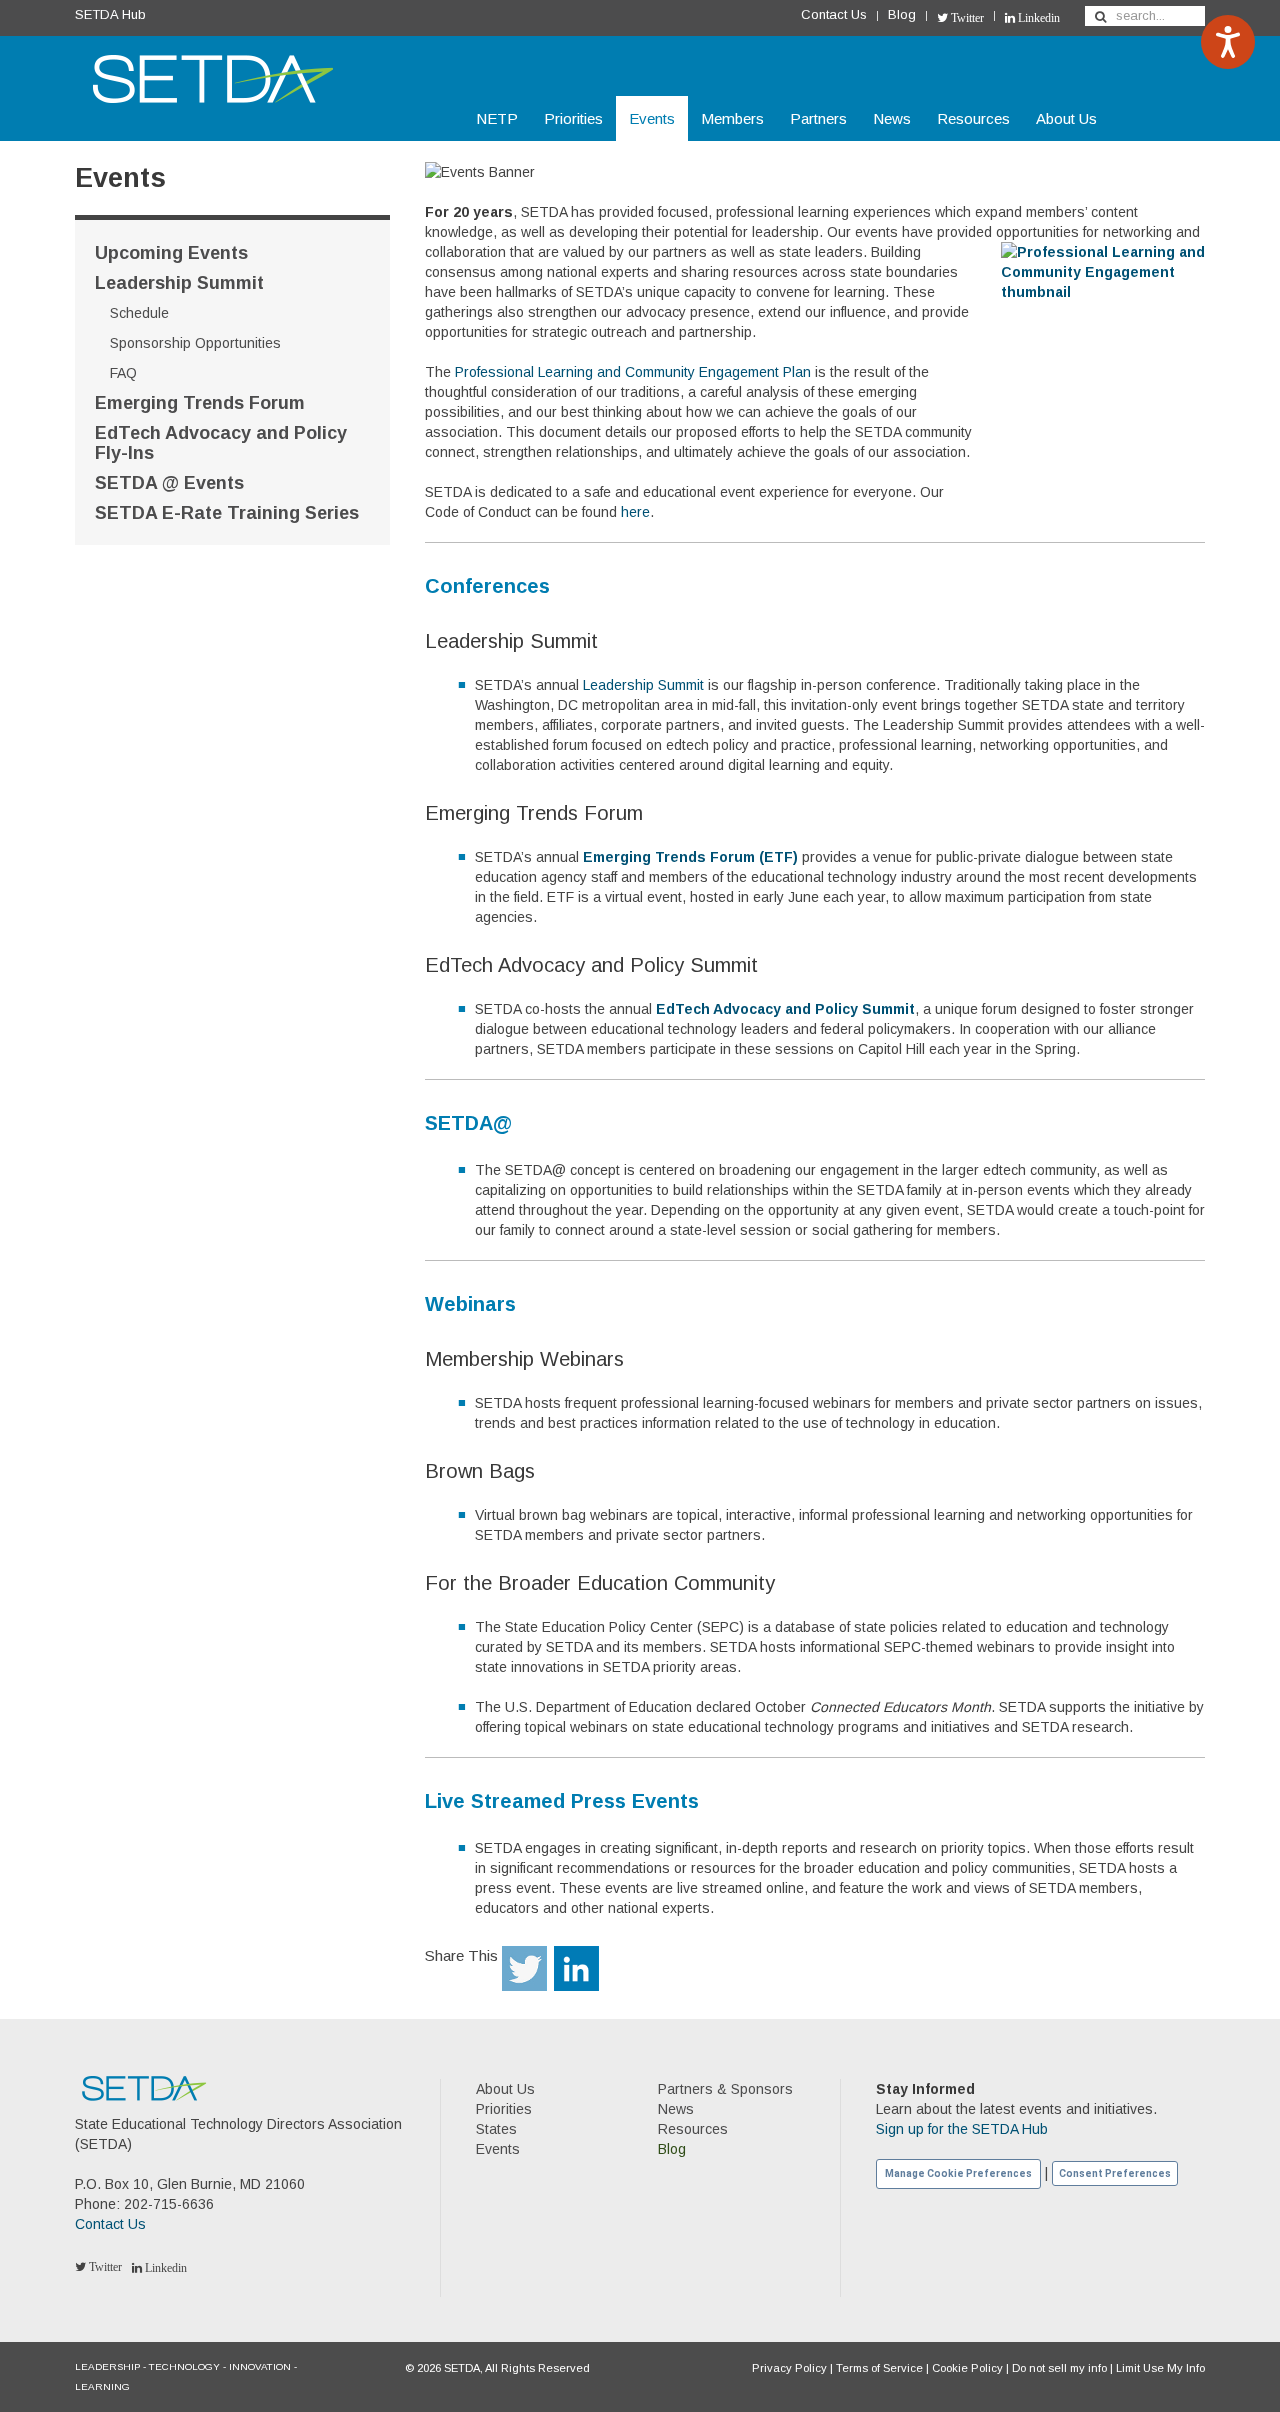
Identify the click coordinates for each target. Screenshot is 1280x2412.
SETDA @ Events (169, 483)
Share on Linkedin (576, 1968)
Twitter (966, 18)
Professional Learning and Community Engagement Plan (633, 372)
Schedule (139, 313)
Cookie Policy (967, 2368)
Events (652, 118)
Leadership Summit (179, 283)
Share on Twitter (524, 1968)
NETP (497, 118)
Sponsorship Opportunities (195, 343)
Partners (818, 118)
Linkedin (1037, 18)
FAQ (123, 373)
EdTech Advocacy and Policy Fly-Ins (221, 443)
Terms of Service (879, 2368)
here (635, 512)
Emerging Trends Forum (200, 403)
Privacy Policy (789, 2368)
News (892, 118)
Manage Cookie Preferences (958, 2173)
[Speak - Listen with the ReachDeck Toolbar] (1228, 42)
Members (732, 118)
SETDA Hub (110, 14)
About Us (1066, 118)
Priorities (573, 118)
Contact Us (834, 14)
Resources (973, 118)
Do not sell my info (1059, 2368)
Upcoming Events (171, 253)
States (496, 2129)
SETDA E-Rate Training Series (227, 513)
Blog (902, 14)
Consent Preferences (1115, 2173)
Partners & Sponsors (725, 2089)
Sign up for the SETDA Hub (962, 2129)
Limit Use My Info (1160, 2368)
